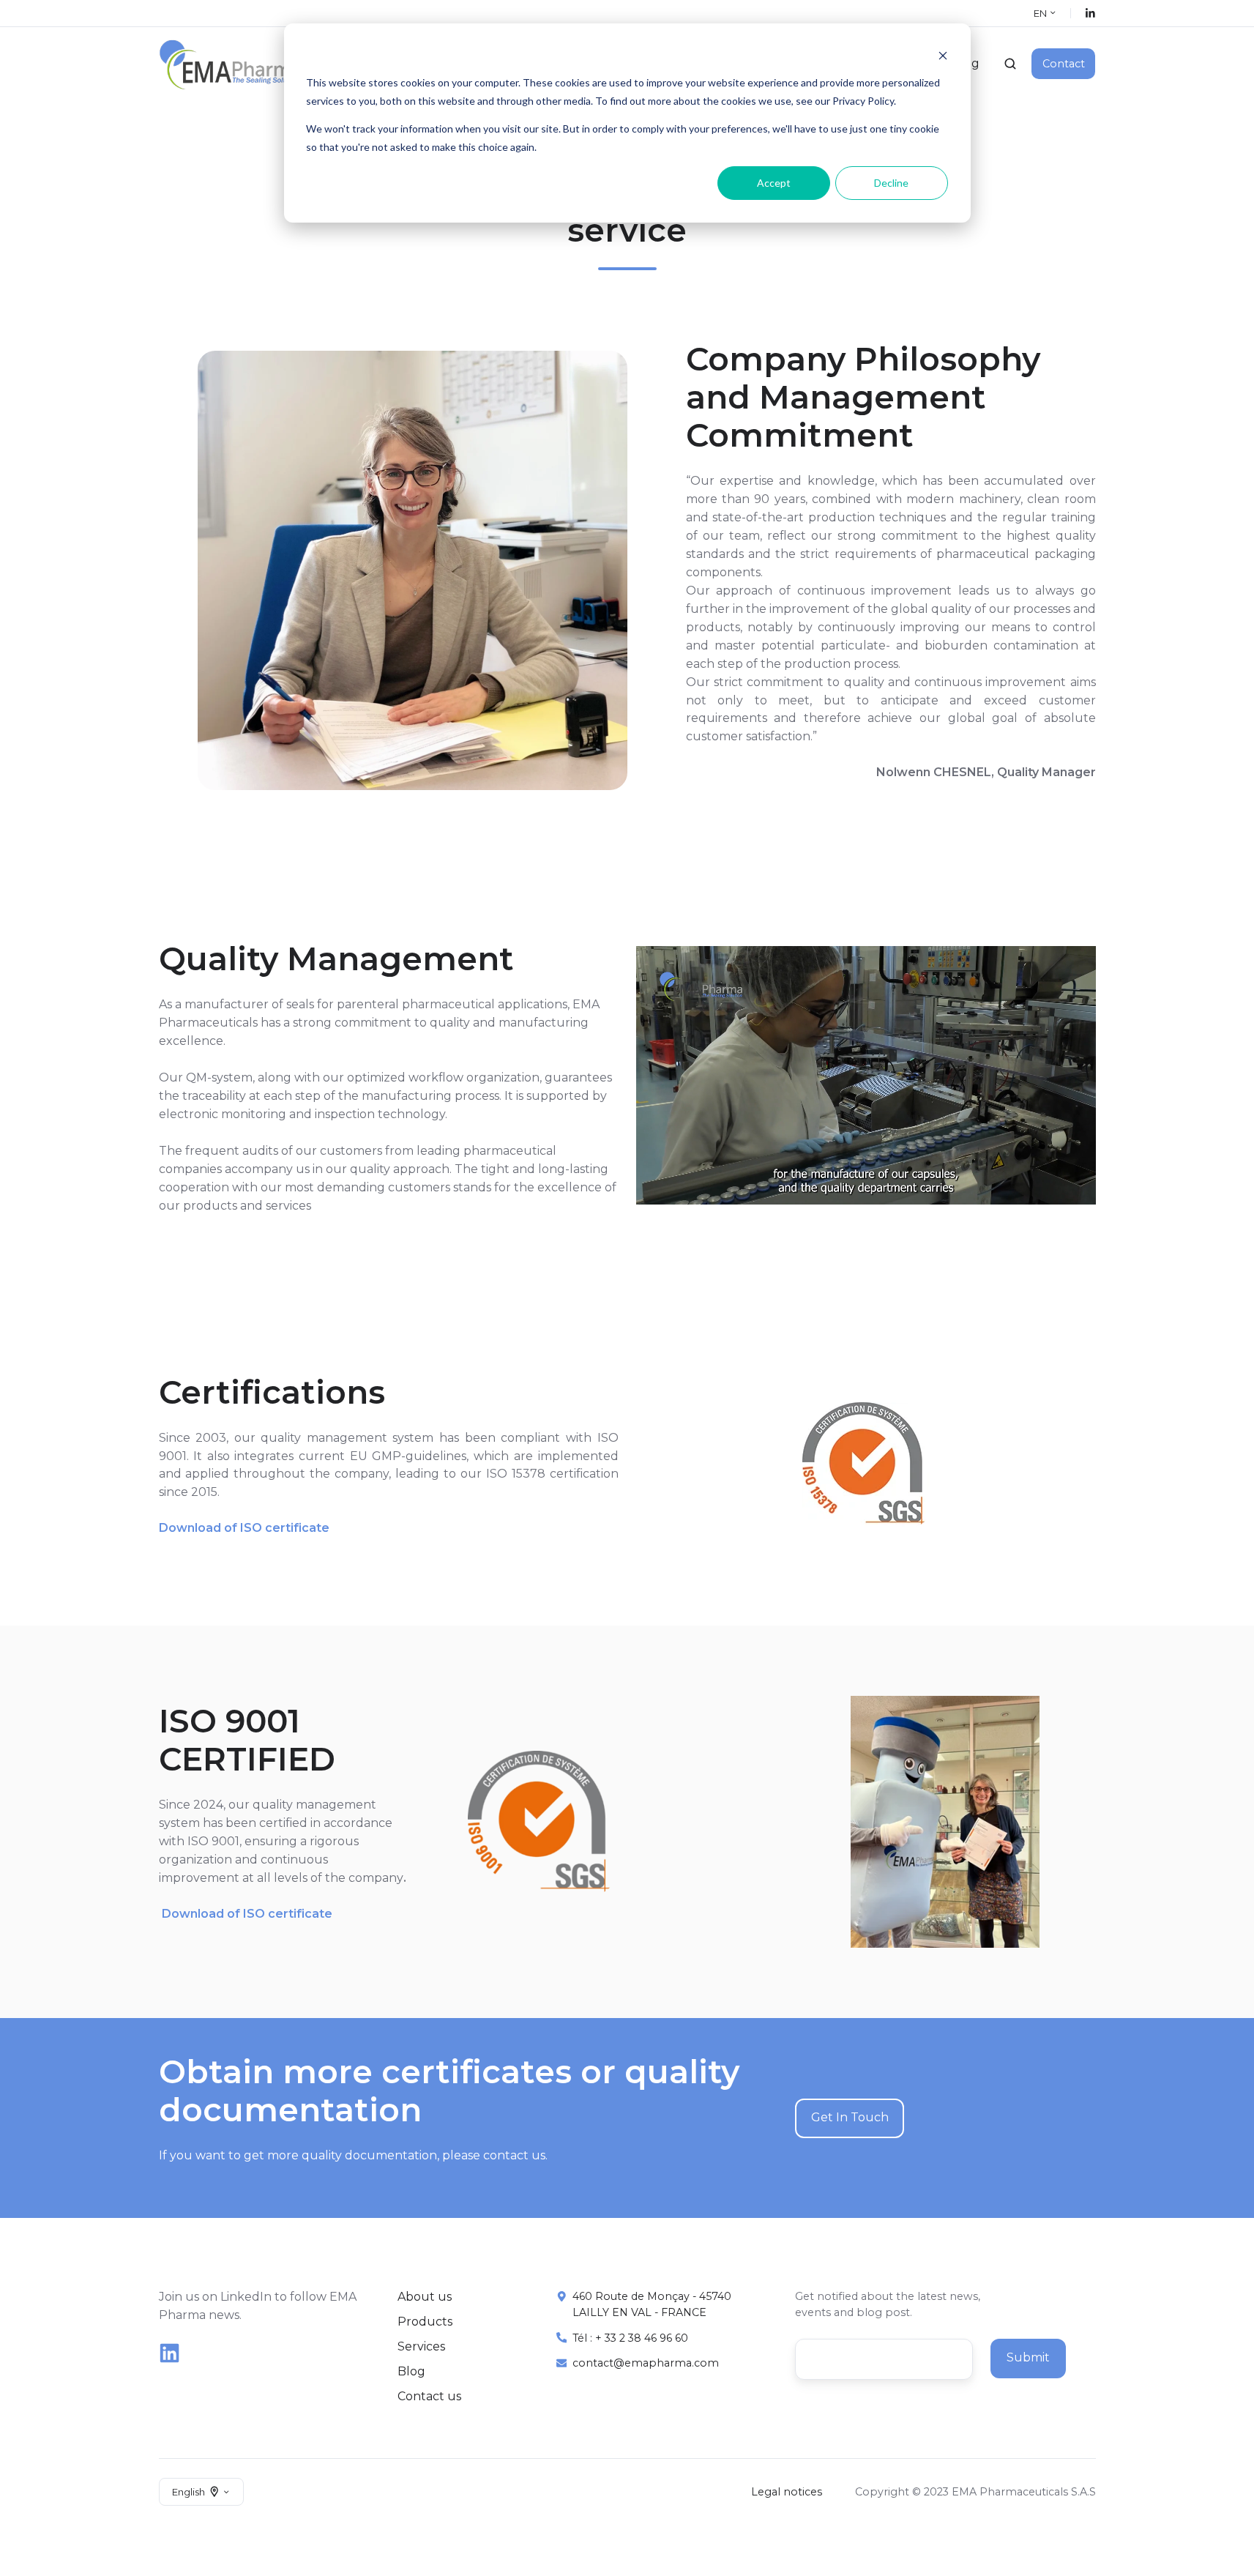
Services (421, 2346)
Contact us (429, 2396)
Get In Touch (850, 2117)
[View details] (1090, 14)
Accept (774, 183)
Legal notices (787, 2492)
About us (425, 2297)
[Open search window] (1010, 64)
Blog (411, 2371)
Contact (1064, 64)
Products (425, 2322)
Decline (891, 183)
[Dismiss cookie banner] (943, 55)
